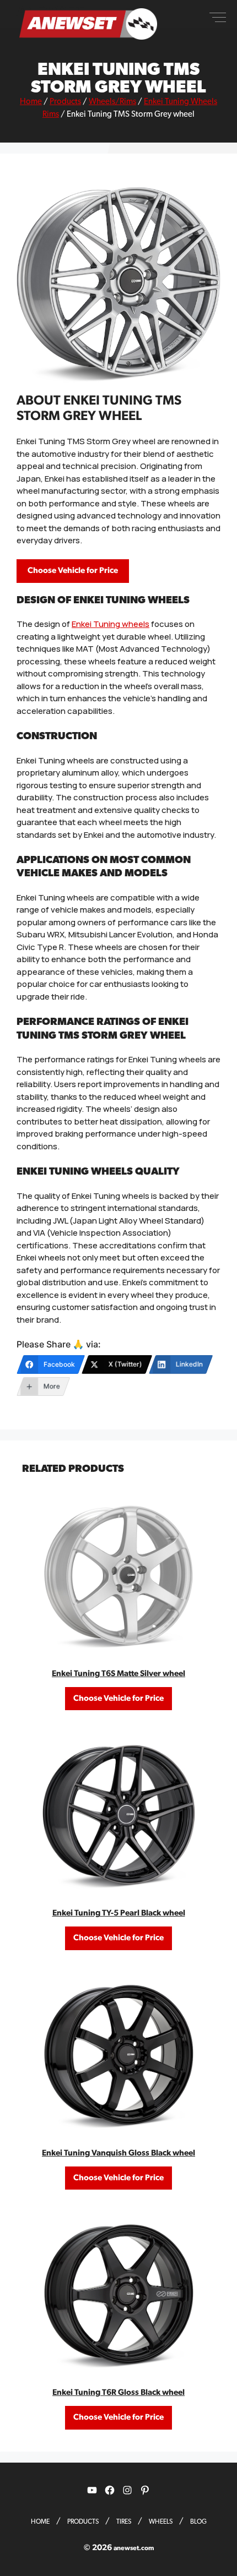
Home (31, 102)
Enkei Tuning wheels (111, 624)
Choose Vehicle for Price (73, 571)
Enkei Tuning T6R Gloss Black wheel (118, 2392)
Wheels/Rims (112, 102)
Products (65, 102)
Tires (124, 2522)
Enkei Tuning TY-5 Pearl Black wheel (119, 1913)
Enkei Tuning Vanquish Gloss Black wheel (118, 2153)
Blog (198, 2522)
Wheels (161, 2522)
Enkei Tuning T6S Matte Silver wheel (118, 1674)
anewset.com (134, 2548)
